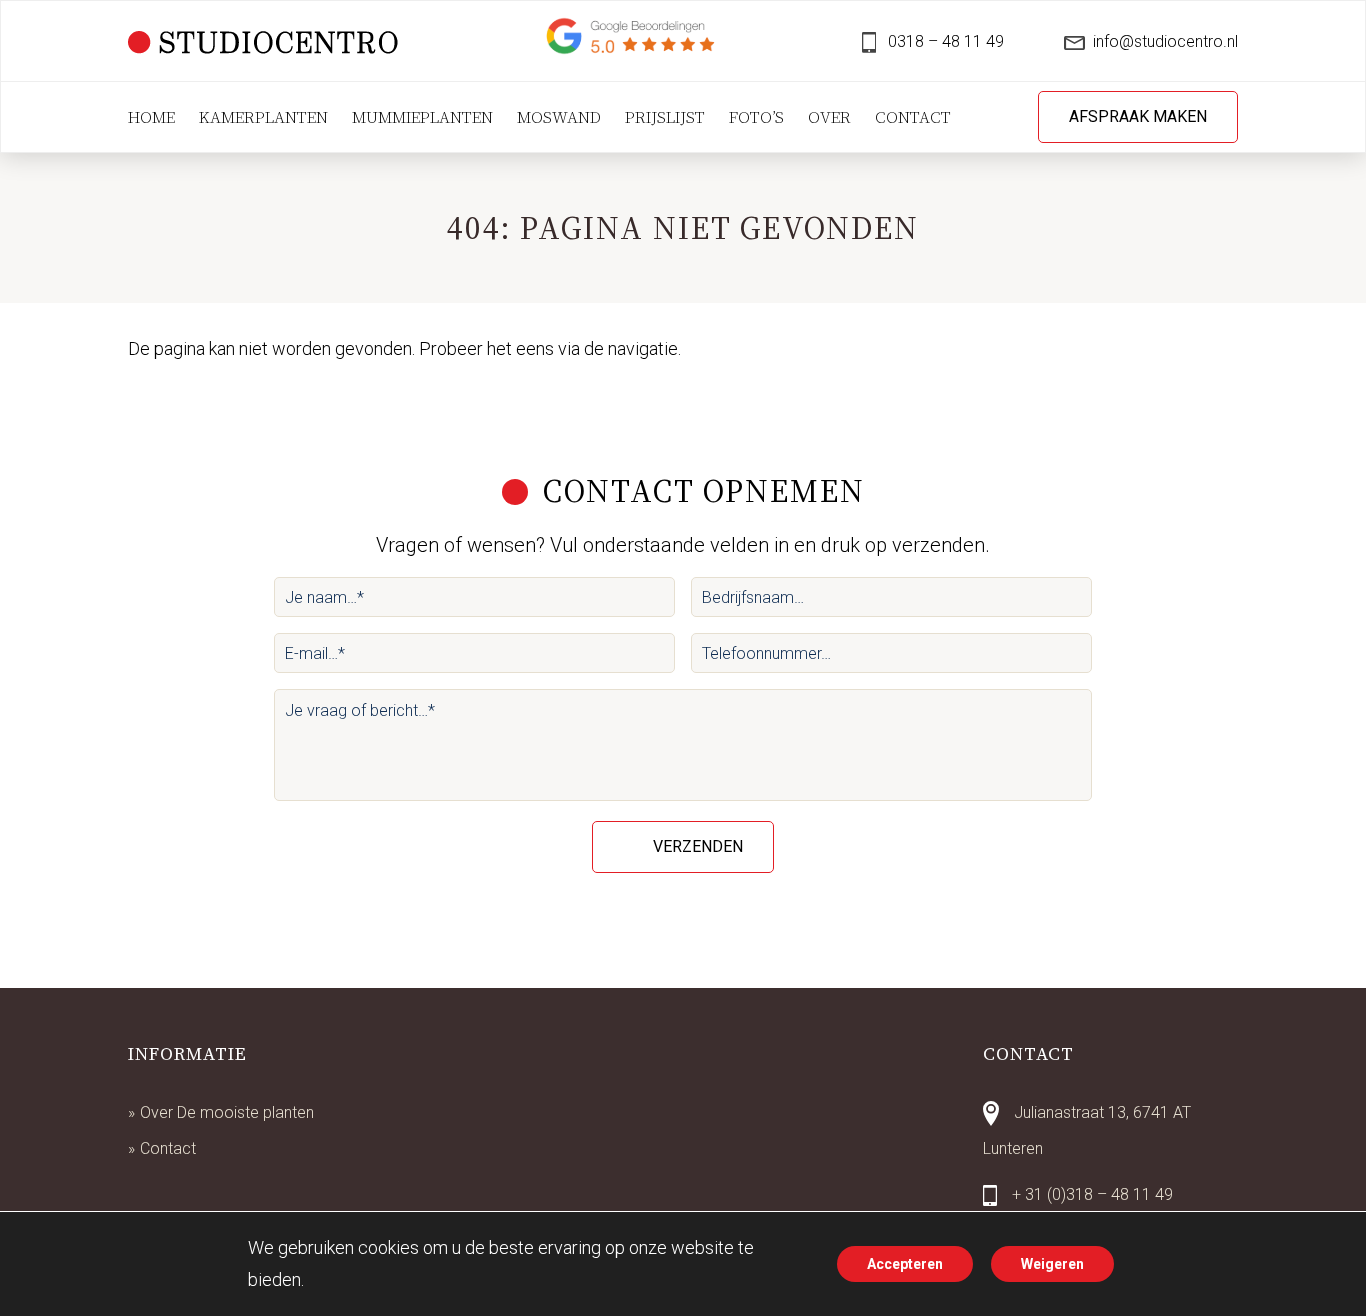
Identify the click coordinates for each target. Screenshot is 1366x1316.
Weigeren (1052, 1264)
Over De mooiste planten (227, 1112)
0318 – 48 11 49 (944, 41)
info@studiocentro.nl (1165, 41)
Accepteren (905, 1264)
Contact (168, 1148)
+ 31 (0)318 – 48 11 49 (1092, 1194)
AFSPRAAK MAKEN (1138, 116)
